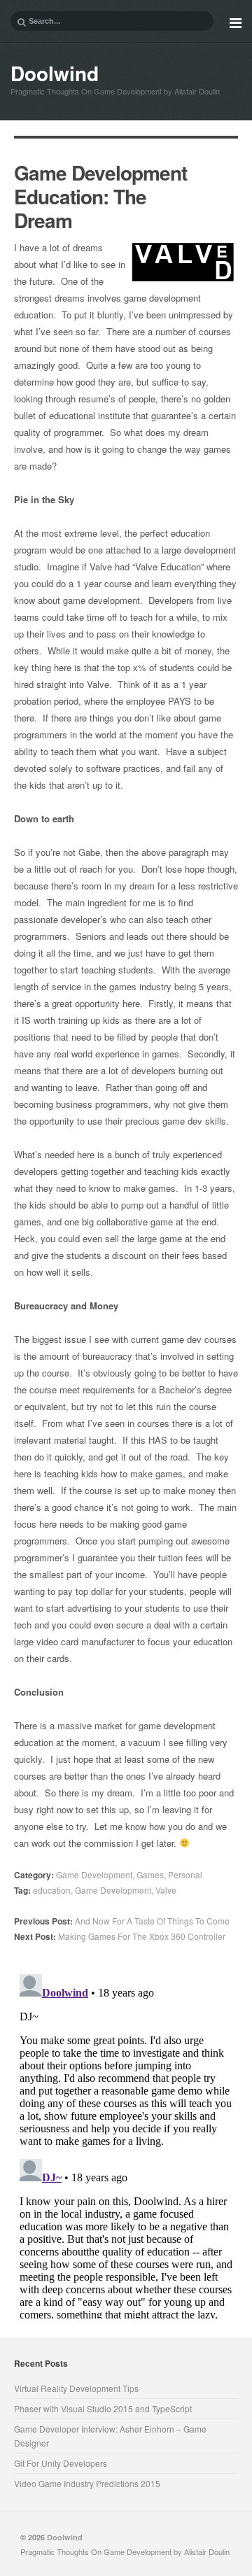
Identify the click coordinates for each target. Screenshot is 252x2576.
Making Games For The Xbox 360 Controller (120, 1936)
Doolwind (55, 73)
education (52, 1890)
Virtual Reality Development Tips (76, 2388)
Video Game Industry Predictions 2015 (87, 2483)
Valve (166, 1890)
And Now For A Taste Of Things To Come (122, 1921)
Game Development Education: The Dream (100, 196)
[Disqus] (126, 2144)
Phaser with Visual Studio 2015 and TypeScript (103, 2408)
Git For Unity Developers (61, 2463)
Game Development (94, 1874)
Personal (185, 1874)
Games (150, 1874)
